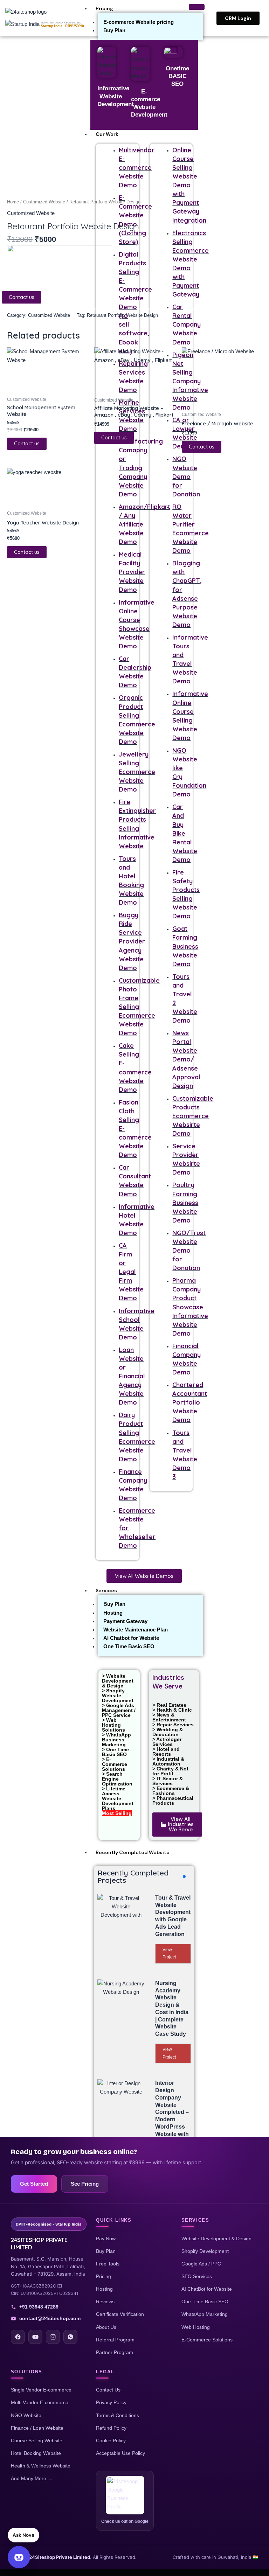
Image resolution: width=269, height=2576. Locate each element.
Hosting (113, 1613)
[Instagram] (53, 2337)
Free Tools (108, 2264)
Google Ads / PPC (201, 2264)
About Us (106, 2327)
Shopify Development (205, 2251)
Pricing (104, 8)
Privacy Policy (111, 2402)
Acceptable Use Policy (120, 2453)
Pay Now (106, 2239)
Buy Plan (114, 30)
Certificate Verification (120, 2314)
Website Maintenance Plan (136, 1630)
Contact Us (108, 2390)
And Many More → (32, 2478)
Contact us (22, 297)
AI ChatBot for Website (207, 2289)
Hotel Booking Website (36, 2453)
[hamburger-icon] (197, 7)
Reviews (105, 2302)
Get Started (34, 2184)
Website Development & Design (216, 2239)
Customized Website (44, 202)
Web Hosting (196, 2327)
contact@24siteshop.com (50, 2318)
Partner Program (115, 2352)
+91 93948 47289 (39, 2307)
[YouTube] (35, 2337)
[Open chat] (19, 2557)
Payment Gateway (125, 1621)
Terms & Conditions (118, 2415)
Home (13, 202)
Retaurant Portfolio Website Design (122, 315)
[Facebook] (18, 2337)
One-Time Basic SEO (205, 2302)
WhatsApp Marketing (205, 2314)
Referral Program (115, 2340)
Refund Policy (111, 2428)
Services (106, 1590)
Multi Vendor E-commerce (40, 2402)
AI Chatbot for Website (131, 1638)
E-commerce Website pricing (139, 22)
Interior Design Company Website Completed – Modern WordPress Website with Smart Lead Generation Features (172, 2119)
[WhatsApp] (70, 2337)
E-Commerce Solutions (207, 2340)
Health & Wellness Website (41, 2466)
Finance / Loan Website (37, 2428)
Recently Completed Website (133, 1852)
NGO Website (26, 2415)
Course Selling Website (37, 2441)
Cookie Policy (111, 2441)
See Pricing (85, 2184)
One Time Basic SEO (129, 1646)
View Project (169, 1954)
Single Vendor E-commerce (41, 2390)
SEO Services (197, 2276)
